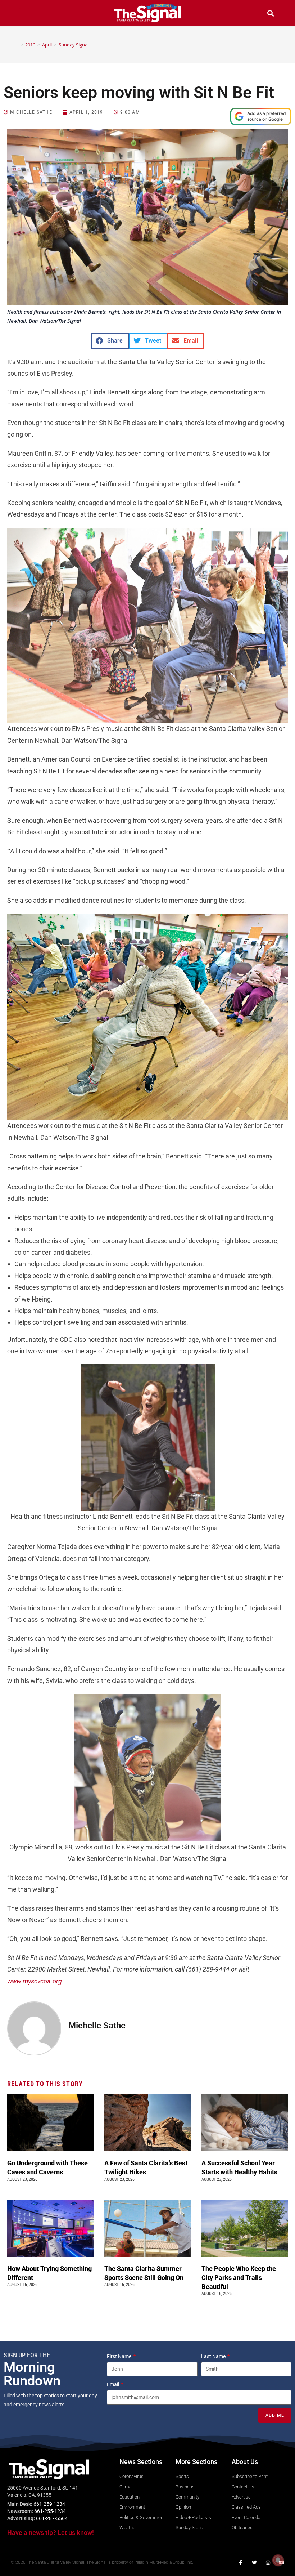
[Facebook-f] (241, 2563)
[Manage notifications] (278, 2560)
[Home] (17, 45)
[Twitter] (254, 2563)
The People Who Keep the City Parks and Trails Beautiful (239, 2278)
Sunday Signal (74, 45)
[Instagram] (268, 2563)
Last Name (214, 2356)
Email (114, 2384)
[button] (24, 14)
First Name (120, 2356)
